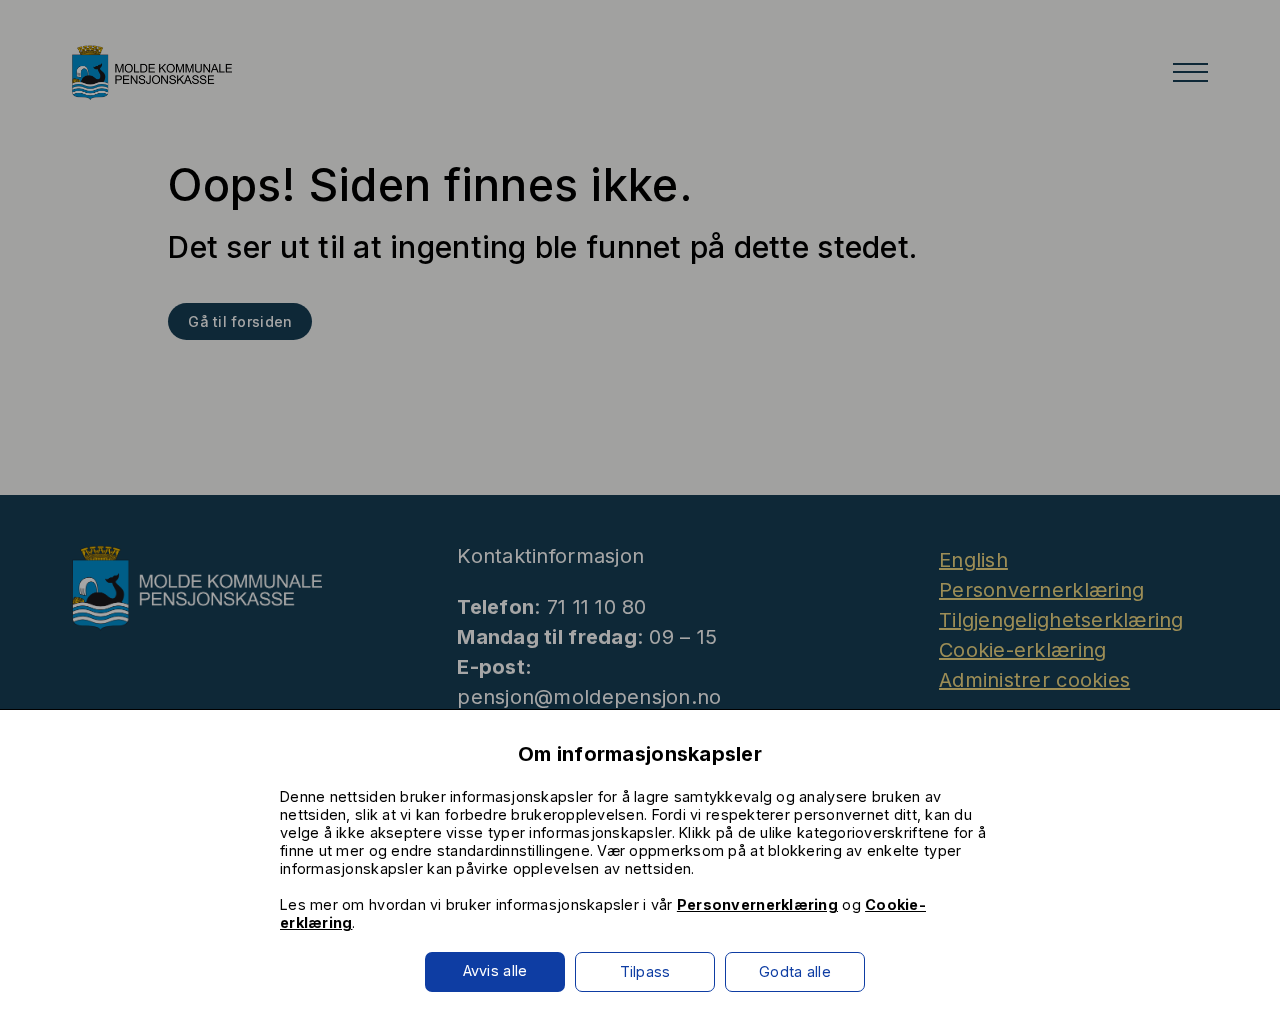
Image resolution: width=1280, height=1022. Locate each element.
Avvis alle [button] (495, 970)
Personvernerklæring (757, 904)
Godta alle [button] (795, 971)
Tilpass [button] (645, 971)
